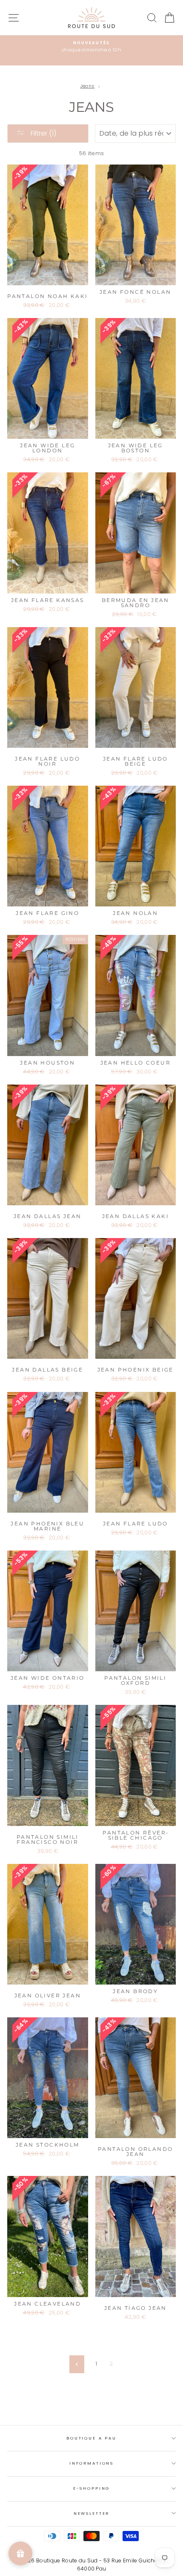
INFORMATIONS (91, 2463)
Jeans (88, 86)
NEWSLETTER (92, 2513)
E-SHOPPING (92, 2488)
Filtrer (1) (43, 133)
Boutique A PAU (91, 2438)
